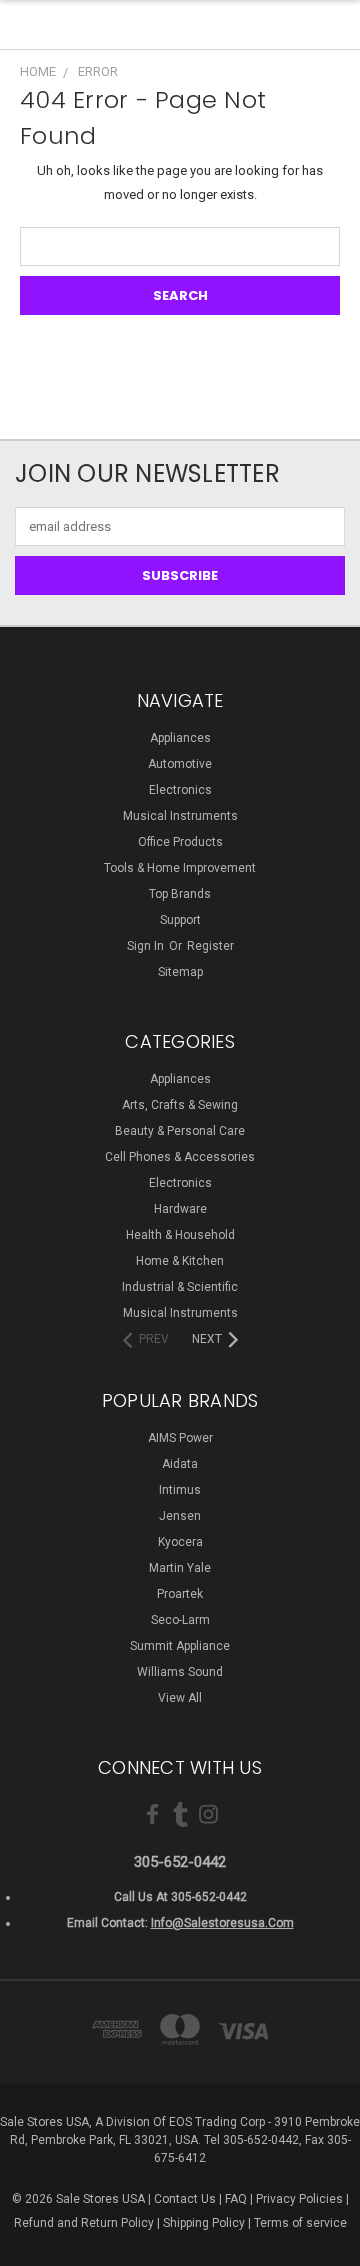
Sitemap (180, 972)
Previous (31, 2246)
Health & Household (180, 1235)
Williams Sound (180, 1672)
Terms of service (300, 2223)
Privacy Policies (299, 2199)
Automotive (180, 764)
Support (180, 920)
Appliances (180, 738)
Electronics (180, 790)
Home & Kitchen (180, 1261)
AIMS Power (180, 1438)
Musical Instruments (180, 816)
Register (210, 946)
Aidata (180, 1464)
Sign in (147, 946)
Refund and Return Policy (84, 2223)
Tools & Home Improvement (180, 868)
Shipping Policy (204, 2223)
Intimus (180, 1490)
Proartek (180, 1594)
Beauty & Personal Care (180, 1131)
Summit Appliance (180, 1646)
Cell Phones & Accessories (180, 1157)
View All (180, 1698)
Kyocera (180, 1542)
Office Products (180, 842)
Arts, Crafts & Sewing (180, 1105)
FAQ (236, 2199)
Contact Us (185, 2199)
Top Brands (180, 894)
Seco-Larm (180, 1620)
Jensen (180, 1516)
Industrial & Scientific (180, 1287)
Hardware (180, 1209)
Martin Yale (180, 1568)
